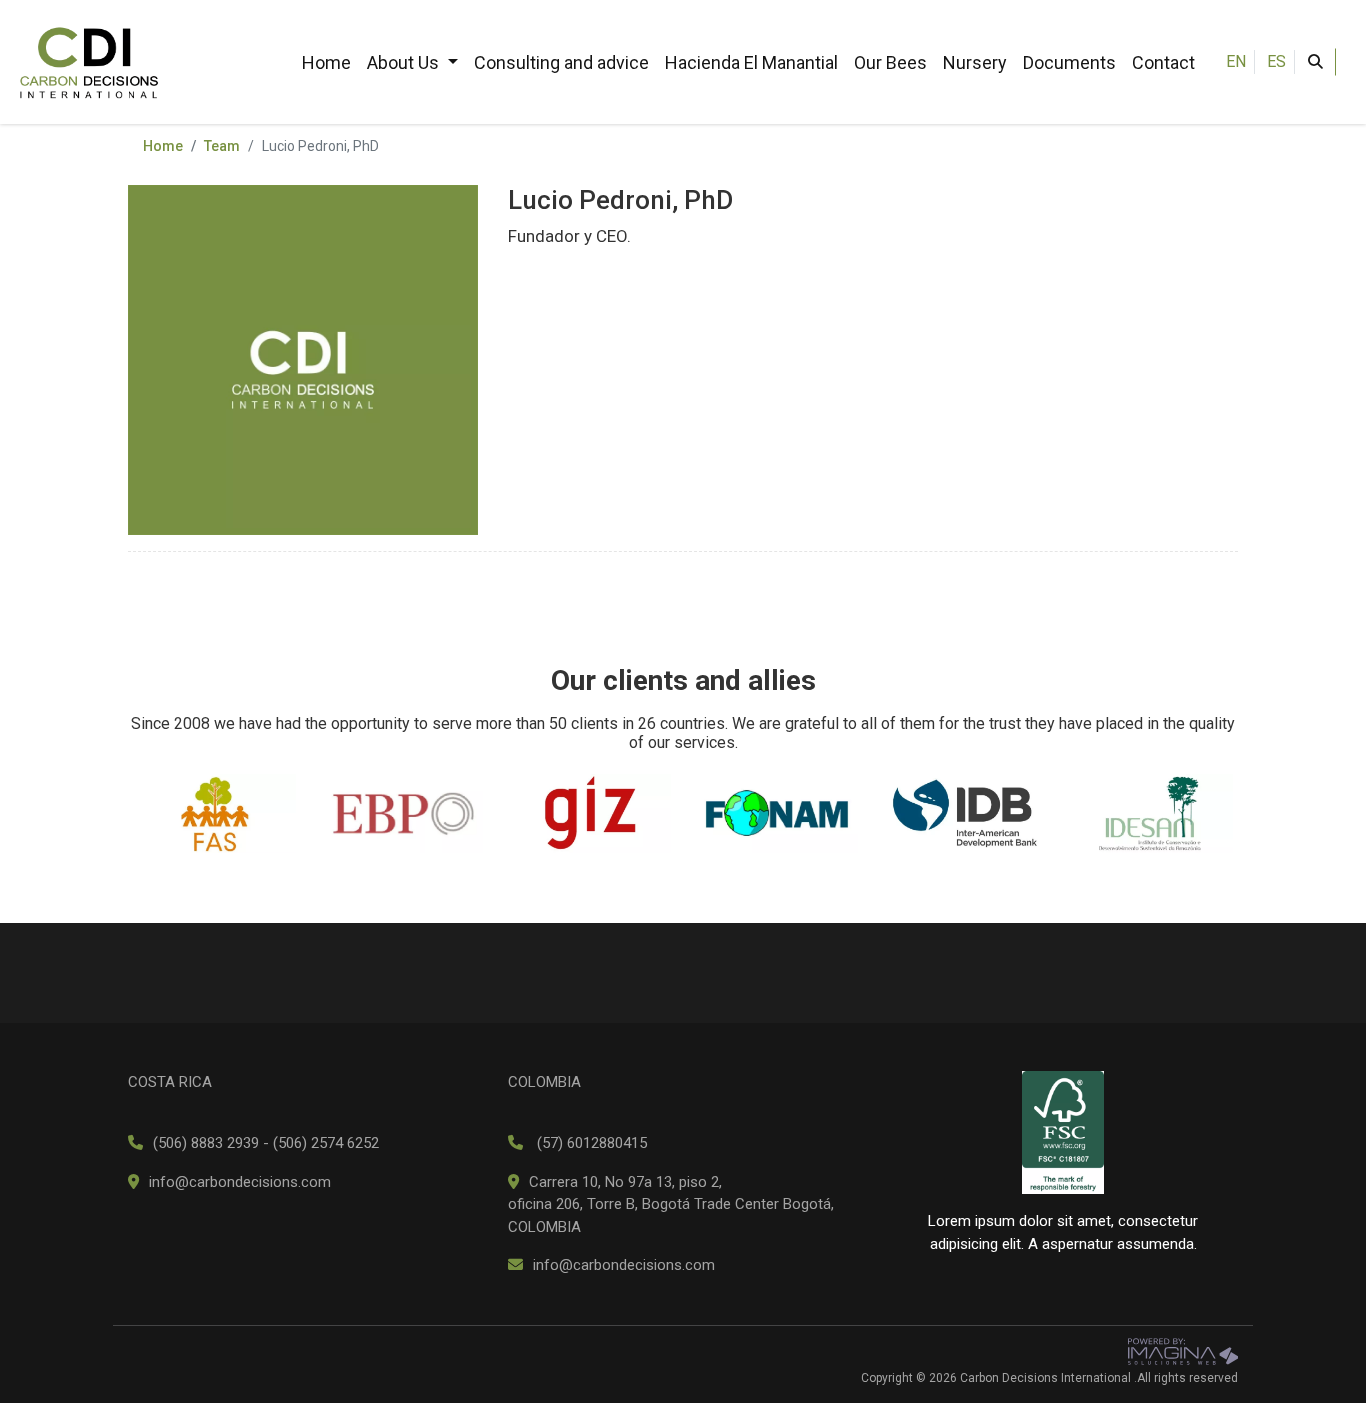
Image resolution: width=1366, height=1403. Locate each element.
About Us (405, 62)
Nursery (975, 62)
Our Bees (890, 62)
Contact (1163, 62)
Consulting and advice (561, 62)
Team (222, 146)
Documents (1069, 62)
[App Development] (1183, 1350)
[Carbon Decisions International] (89, 61)
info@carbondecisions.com (240, 1182)
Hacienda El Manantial (751, 62)
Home (326, 62)
